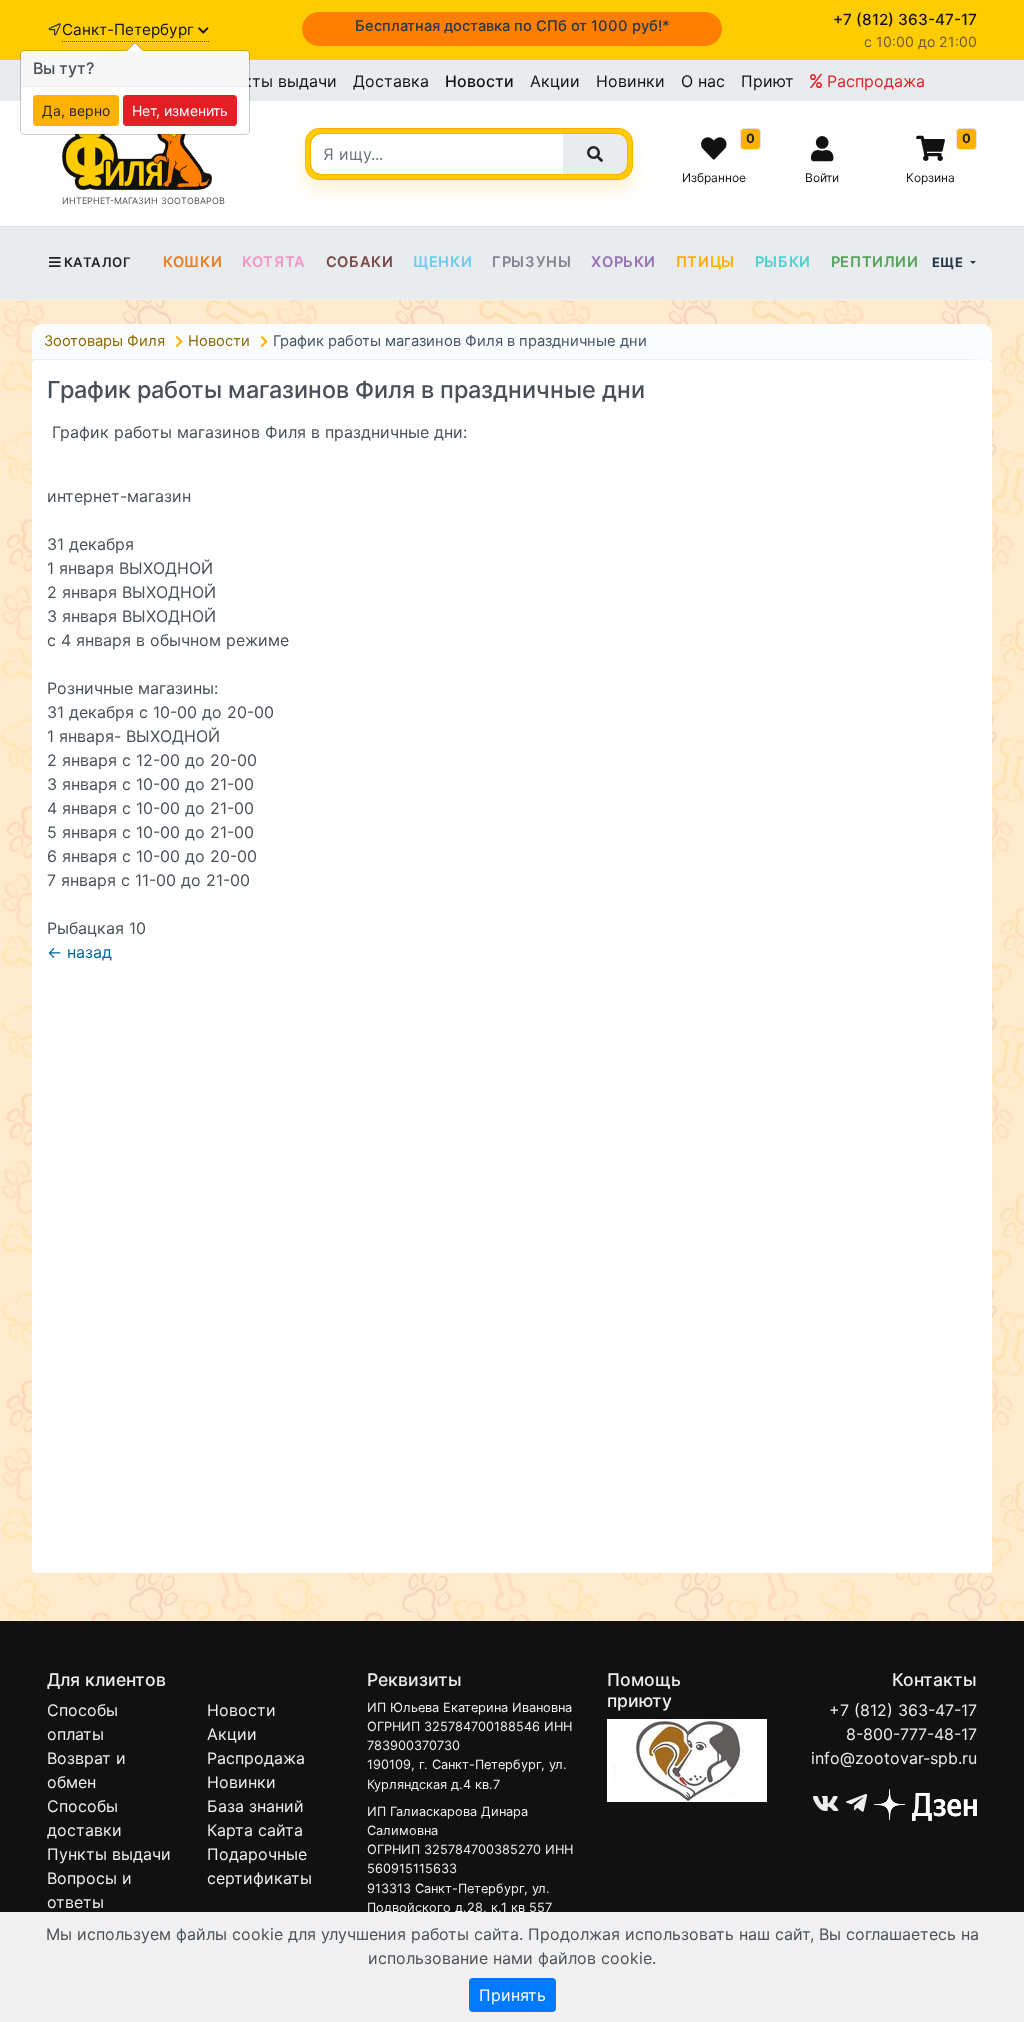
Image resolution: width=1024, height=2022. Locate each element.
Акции (555, 81)
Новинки (630, 81)
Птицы (705, 262)
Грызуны (531, 262)
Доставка (391, 81)
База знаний (255, 1806)
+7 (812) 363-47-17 (903, 1710)
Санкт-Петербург (130, 29)
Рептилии (875, 262)
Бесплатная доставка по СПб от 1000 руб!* (512, 26)
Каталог (97, 262)
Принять (512, 1995)
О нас (703, 81)
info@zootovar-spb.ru (894, 1758)
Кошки (192, 262)
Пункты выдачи (275, 81)
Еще (949, 262)
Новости (479, 81)
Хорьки (623, 262)
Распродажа (873, 81)
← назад (79, 952)
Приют (767, 81)
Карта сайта (255, 1830)
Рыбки (783, 262)
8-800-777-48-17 (911, 1734)
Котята (274, 262)
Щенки (442, 262)
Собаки (360, 262)
